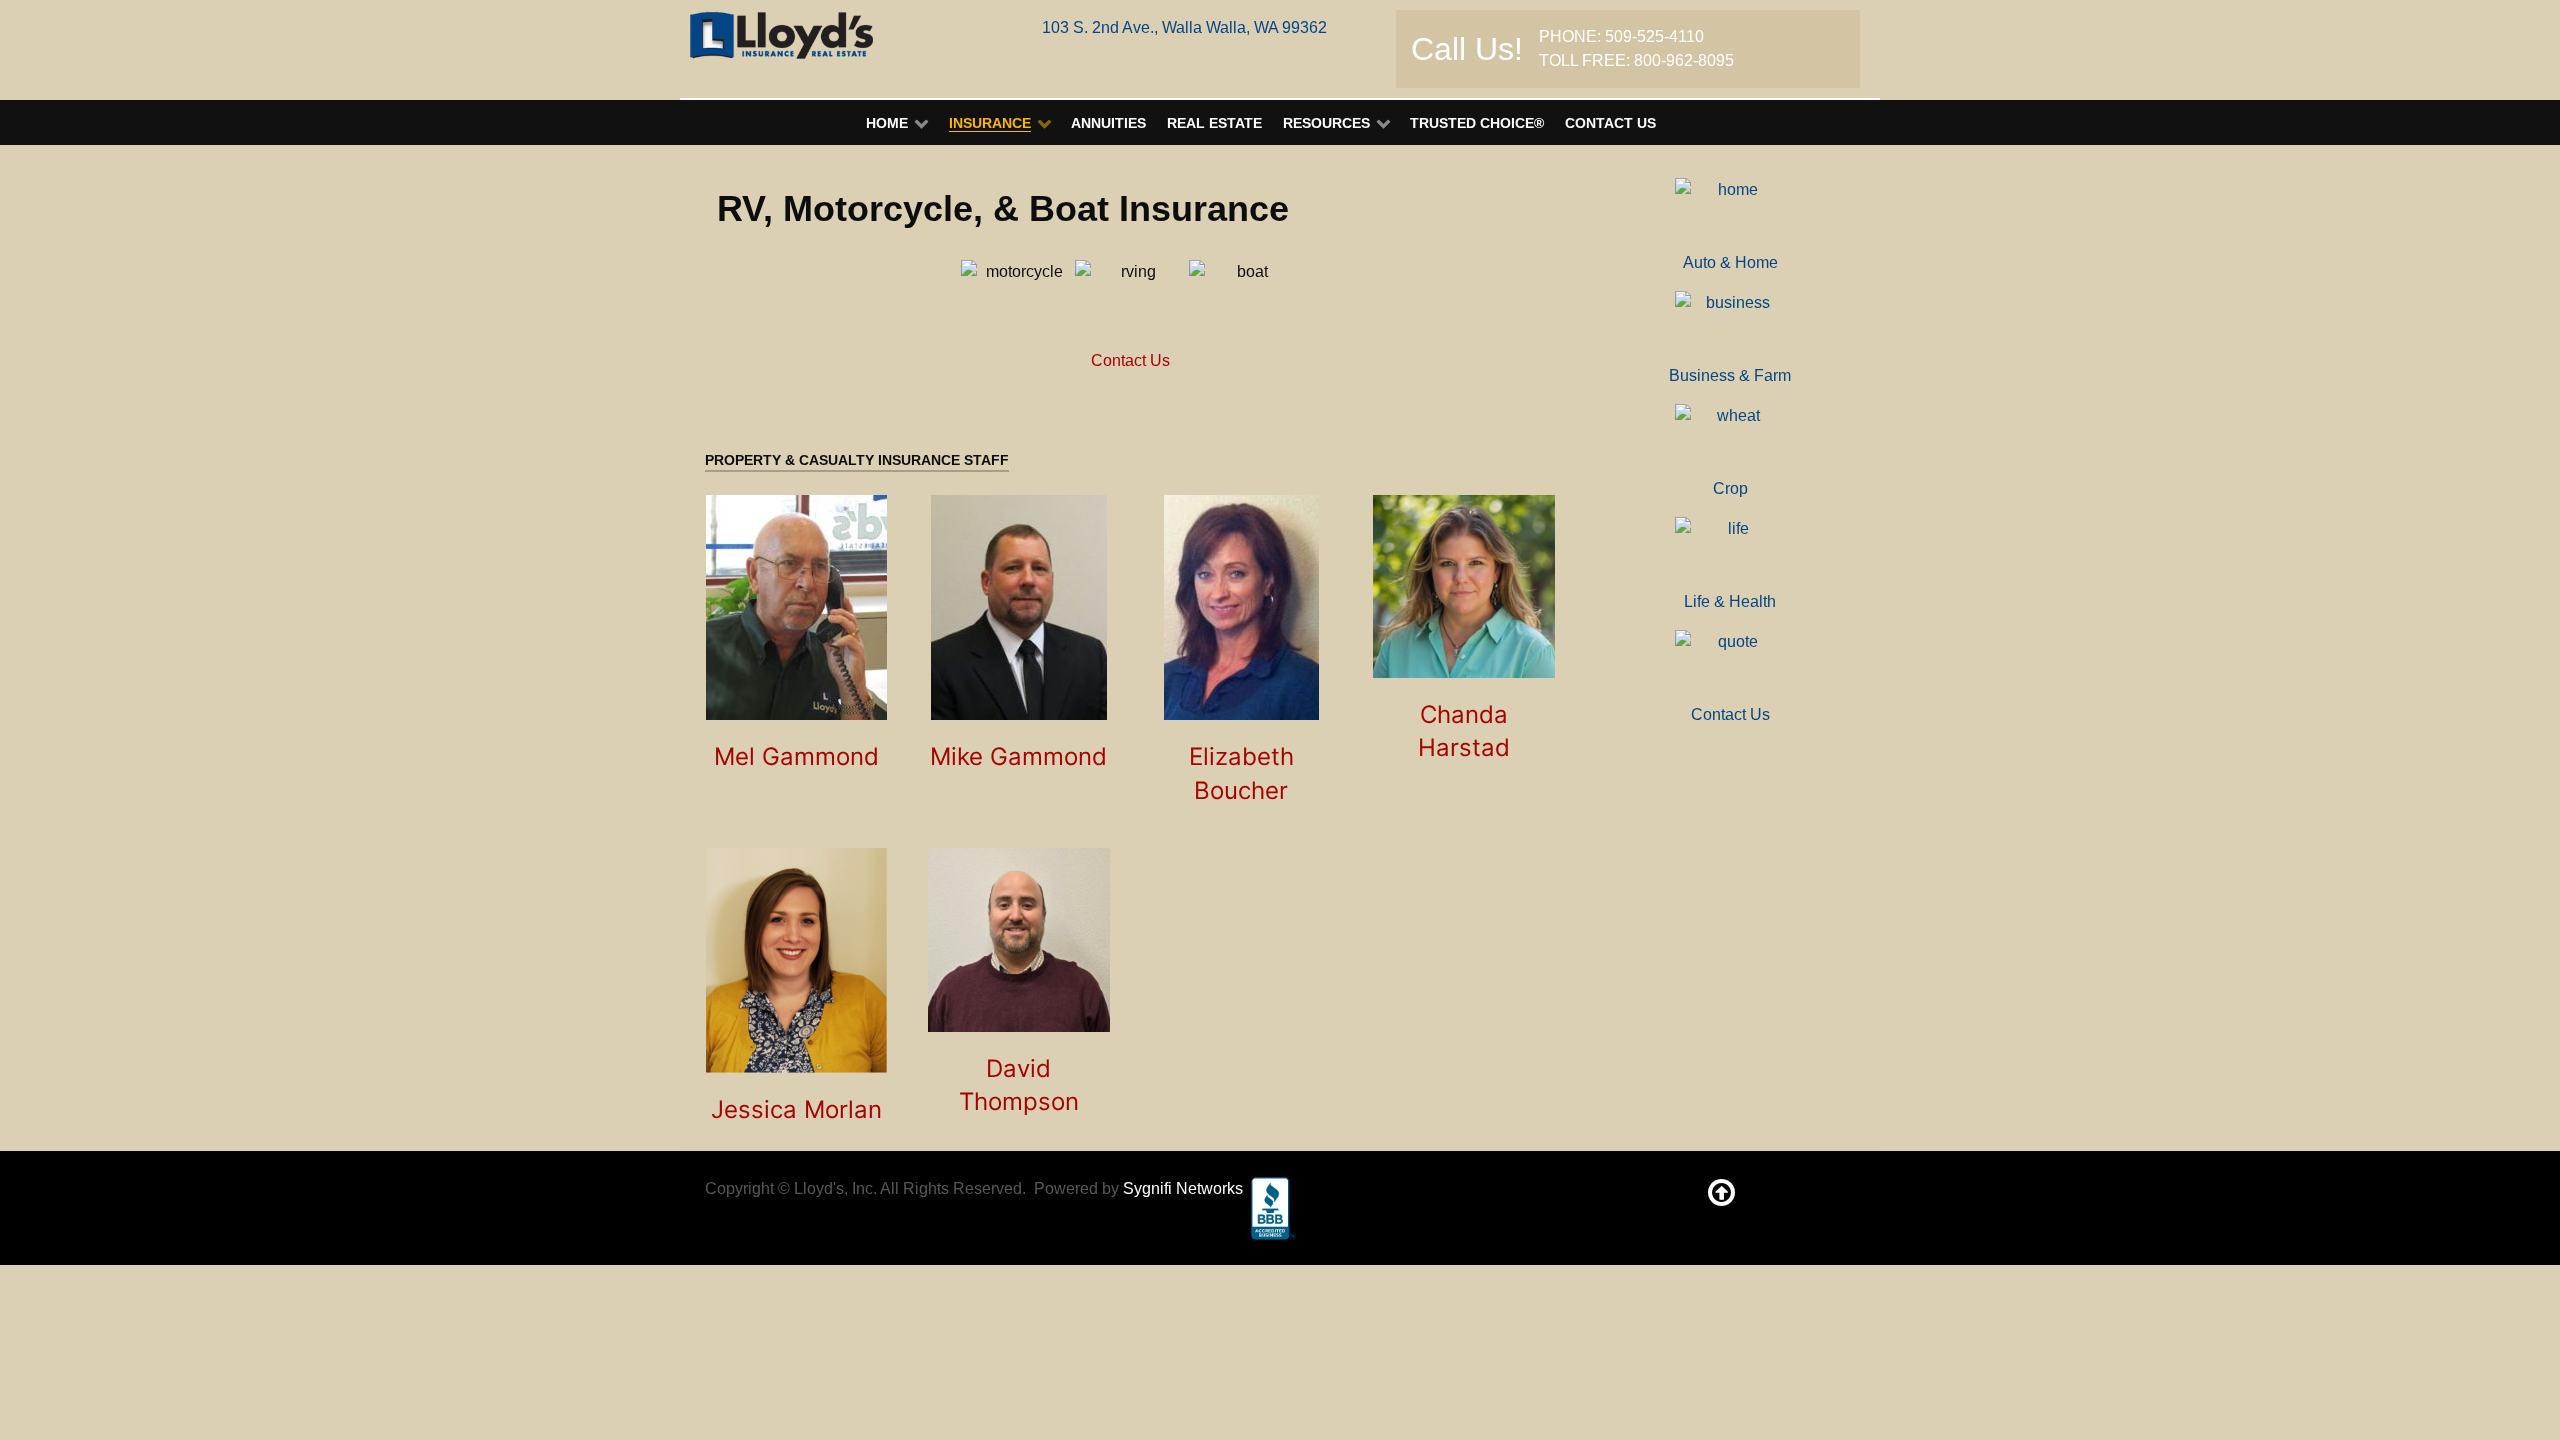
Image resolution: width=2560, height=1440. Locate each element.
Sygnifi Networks (1183, 1188)
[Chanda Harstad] (1464, 586)
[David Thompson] (1019, 940)
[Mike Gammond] (1019, 607)
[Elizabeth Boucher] (1241, 607)
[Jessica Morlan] (796, 960)
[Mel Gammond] (796, 607)
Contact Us (1130, 360)
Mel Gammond (796, 756)
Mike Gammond (1018, 756)
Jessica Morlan (796, 1109)
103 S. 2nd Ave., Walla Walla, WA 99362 (1184, 27)
